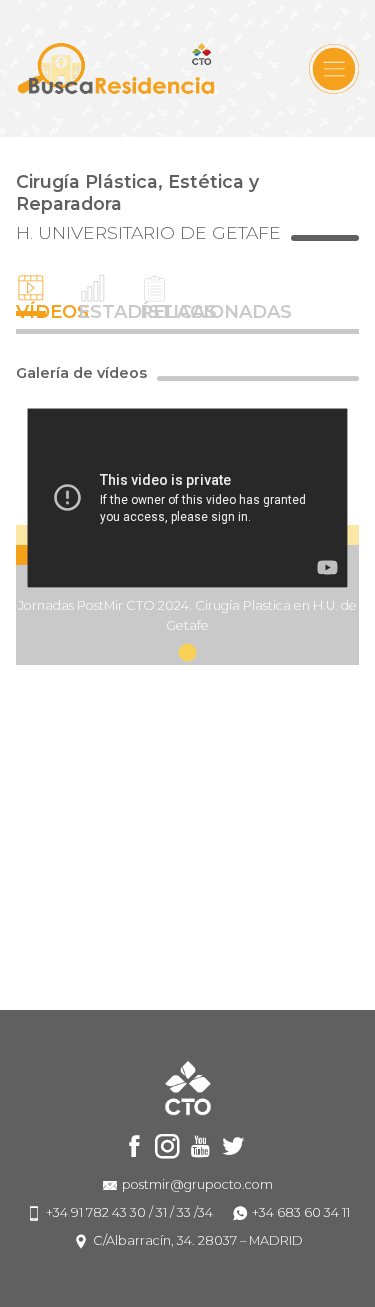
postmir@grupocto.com (197, 1184)
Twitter (233, 1146)
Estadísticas (93, 311)
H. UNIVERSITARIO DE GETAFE (148, 233)
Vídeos (31, 311)
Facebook (134, 1146)
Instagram (167, 1146)
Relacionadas (155, 311)
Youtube (200, 1146)
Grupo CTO (116, 68)
